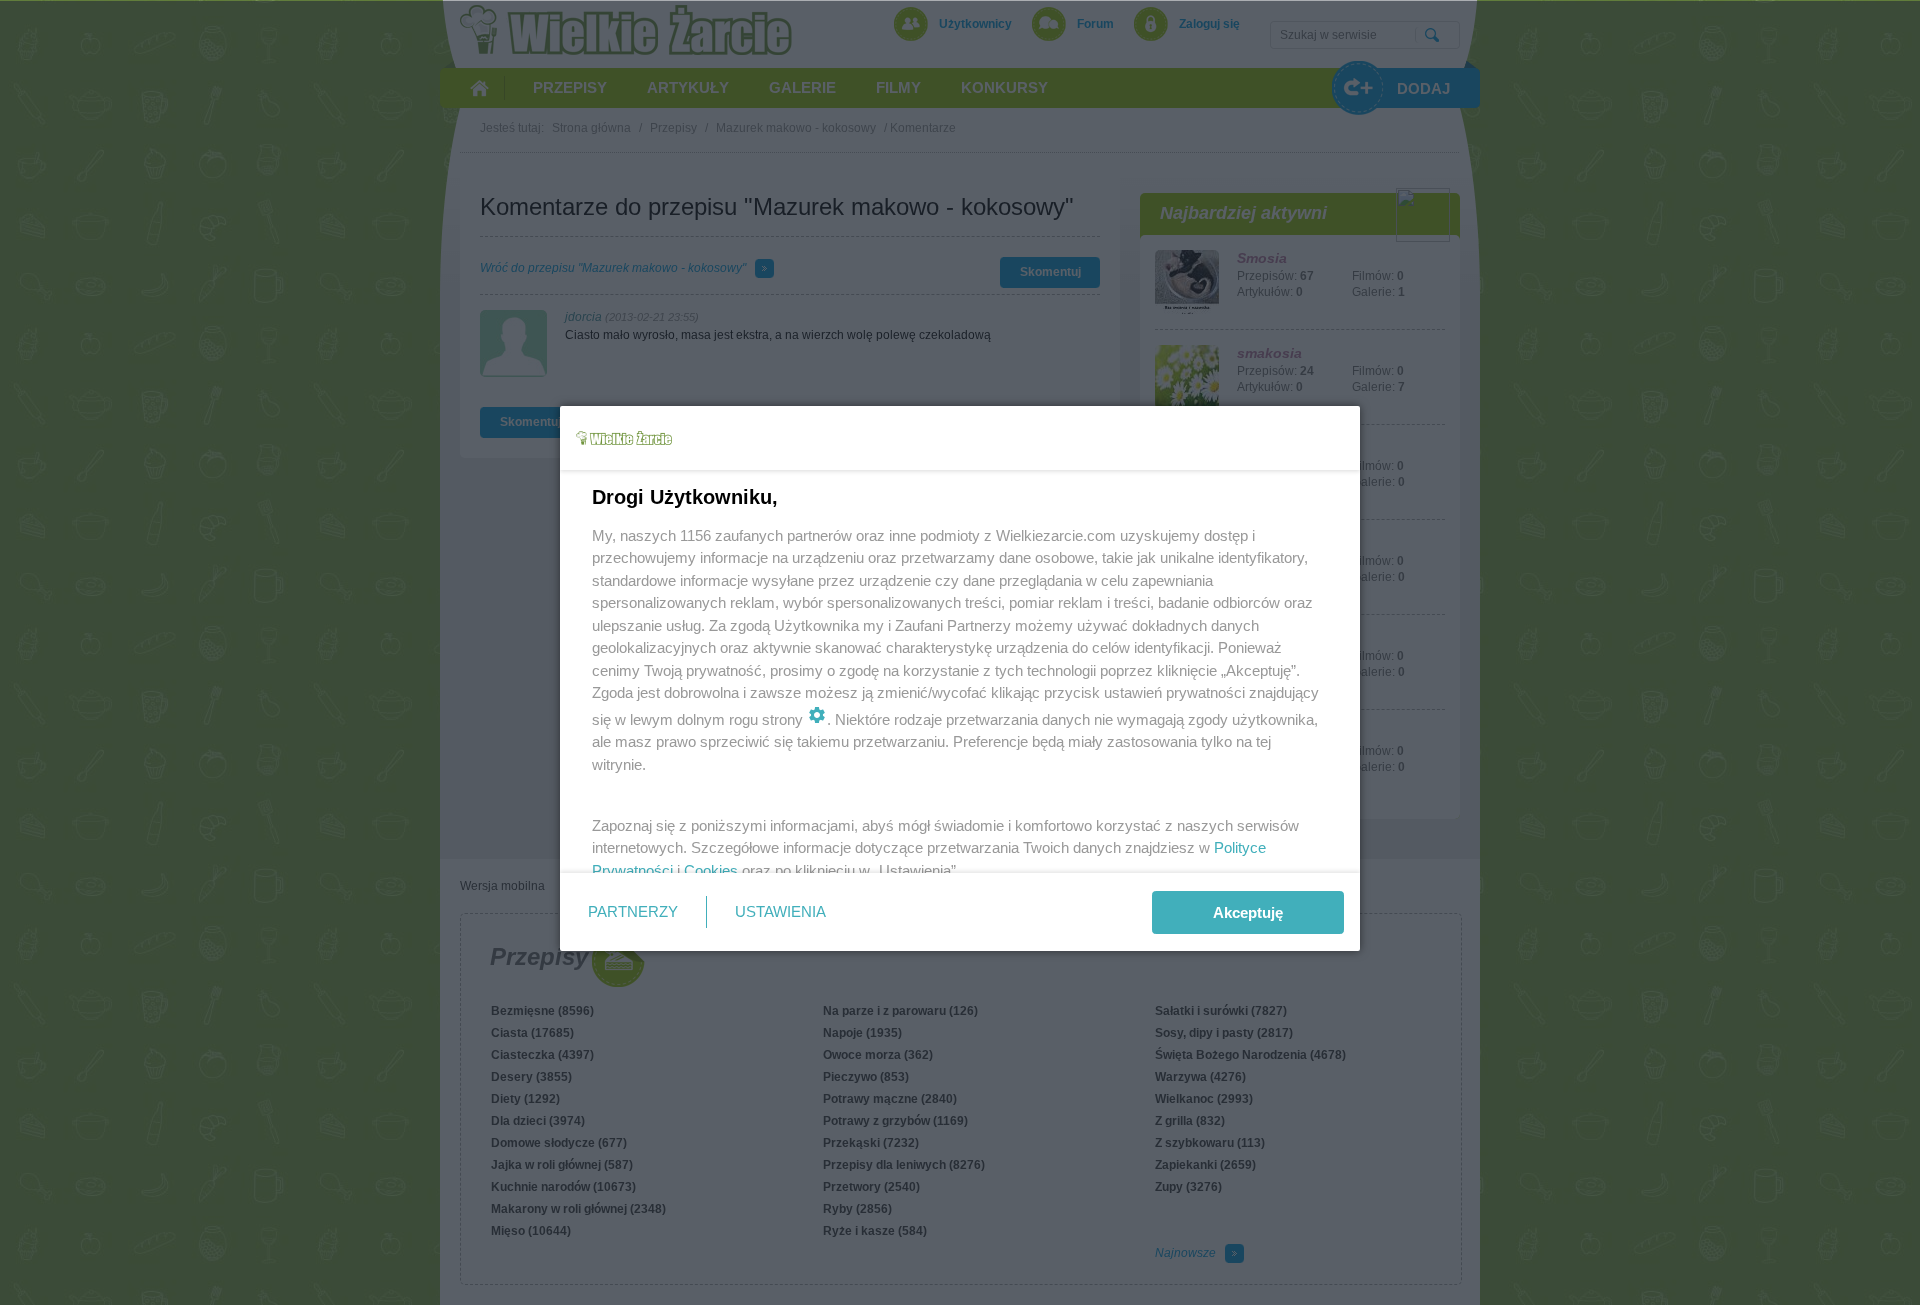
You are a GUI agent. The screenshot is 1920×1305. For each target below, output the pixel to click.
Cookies (711, 870)
